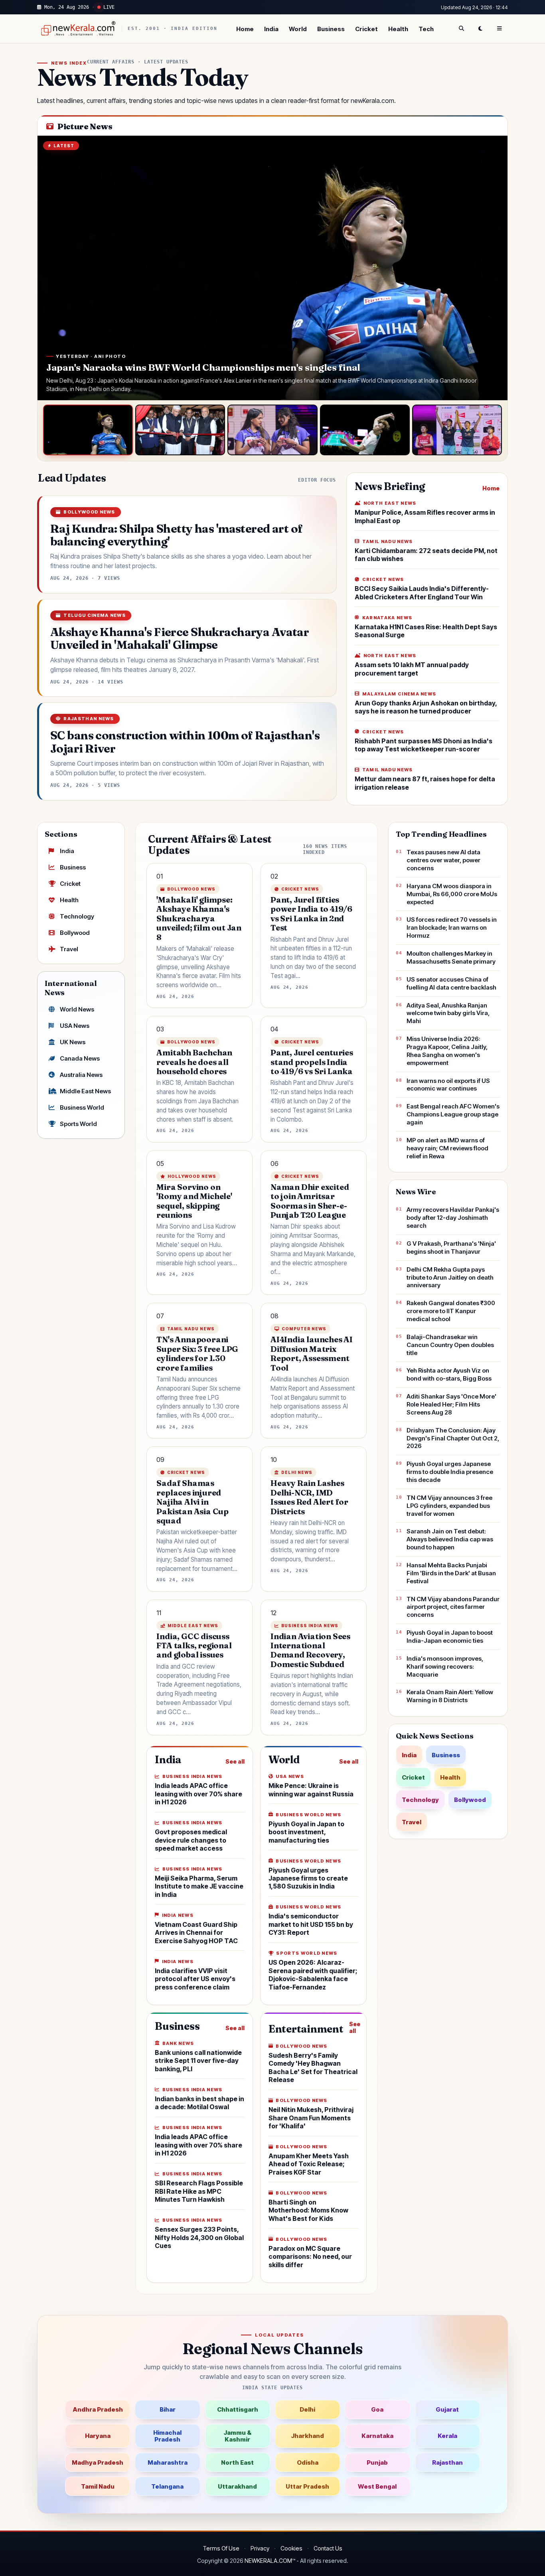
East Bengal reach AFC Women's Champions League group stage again (453, 1114)
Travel (69, 949)
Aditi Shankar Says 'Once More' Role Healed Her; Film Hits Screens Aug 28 (451, 1404)
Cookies (291, 2548)
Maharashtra (168, 2462)
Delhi (307, 2409)
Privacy (260, 2548)
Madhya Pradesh (98, 2462)
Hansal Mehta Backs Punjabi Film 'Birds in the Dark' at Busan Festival (451, 1573)
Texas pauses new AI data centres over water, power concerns (443, 860)
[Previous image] (51, 268)
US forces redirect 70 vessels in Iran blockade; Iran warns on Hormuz (452, 927)
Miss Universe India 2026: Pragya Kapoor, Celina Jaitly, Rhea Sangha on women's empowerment (447, 1051)
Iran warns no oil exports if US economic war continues (448, 1085)
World (298, 29)
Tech (426, 29)
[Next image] (494, 268)
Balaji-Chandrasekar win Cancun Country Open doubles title (450, 1345)
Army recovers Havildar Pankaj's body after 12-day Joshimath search (453, 1218)
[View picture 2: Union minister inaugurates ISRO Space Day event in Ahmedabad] (180, 430)
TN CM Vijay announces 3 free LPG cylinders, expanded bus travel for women (449, 1506)
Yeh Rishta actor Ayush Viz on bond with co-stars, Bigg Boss (449, 1374)
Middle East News (85, 1091)
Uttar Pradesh (307, 2486)
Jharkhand (307, 2436)
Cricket (366, 29)
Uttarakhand (237, 2486)
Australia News (81, 1075)
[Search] (461, 29)
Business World (82, 1107)
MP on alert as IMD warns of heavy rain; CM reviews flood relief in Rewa (447, 1148)
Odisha (308, 2462)
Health (398, 29)
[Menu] (500, 29)
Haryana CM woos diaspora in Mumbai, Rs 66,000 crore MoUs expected (452, 894)
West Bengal (377, 2486)
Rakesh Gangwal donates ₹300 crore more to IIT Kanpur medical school (451, 1311)
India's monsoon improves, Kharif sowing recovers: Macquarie (445, 1666)
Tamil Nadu (98, 2486)
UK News (73, 1042)
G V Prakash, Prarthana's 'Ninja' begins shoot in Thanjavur (451, 1248)
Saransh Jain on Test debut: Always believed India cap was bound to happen (450, 1539)
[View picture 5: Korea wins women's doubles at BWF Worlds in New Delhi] (457, 430)
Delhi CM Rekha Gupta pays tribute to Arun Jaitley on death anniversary (450, 1277)
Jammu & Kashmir (237, 2436)
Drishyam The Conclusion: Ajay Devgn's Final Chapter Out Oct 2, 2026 (453, 1438)
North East (237, 2462)
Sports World (78, 1124)
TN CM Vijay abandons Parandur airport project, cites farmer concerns (453, 1607)
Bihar (168, 2409)
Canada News (80, 1058)
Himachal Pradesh (167, 2436)
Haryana (98, 2436)
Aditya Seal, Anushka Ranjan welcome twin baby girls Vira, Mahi (448, 1013)
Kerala (447, 2436)
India (271, 29)
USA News (75, 1026)
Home (245, 29)
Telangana (167, 2486)
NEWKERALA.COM (268, 2561)
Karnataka (377, 2436)
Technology (77, 916)
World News (77, 1009)
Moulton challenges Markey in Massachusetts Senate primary (451, 957)
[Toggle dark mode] (480, 29)
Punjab (377, 2462)
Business (331, 29)
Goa (377, 2409)
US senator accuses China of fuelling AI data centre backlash (451, 983)
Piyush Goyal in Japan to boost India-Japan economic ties (450, 1637)
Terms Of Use (221, 2548)
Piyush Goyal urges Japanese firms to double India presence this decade (450, 1472)
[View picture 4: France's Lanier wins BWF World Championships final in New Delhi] (365, 430)
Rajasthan (447, 2462)
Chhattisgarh (238, 2409)
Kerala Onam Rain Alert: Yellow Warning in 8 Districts (450, 1696)
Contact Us (328, 2548)
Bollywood (75, 933)
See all (235, 1761)
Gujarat (447, 2409)
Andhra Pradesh (98, 2409)
